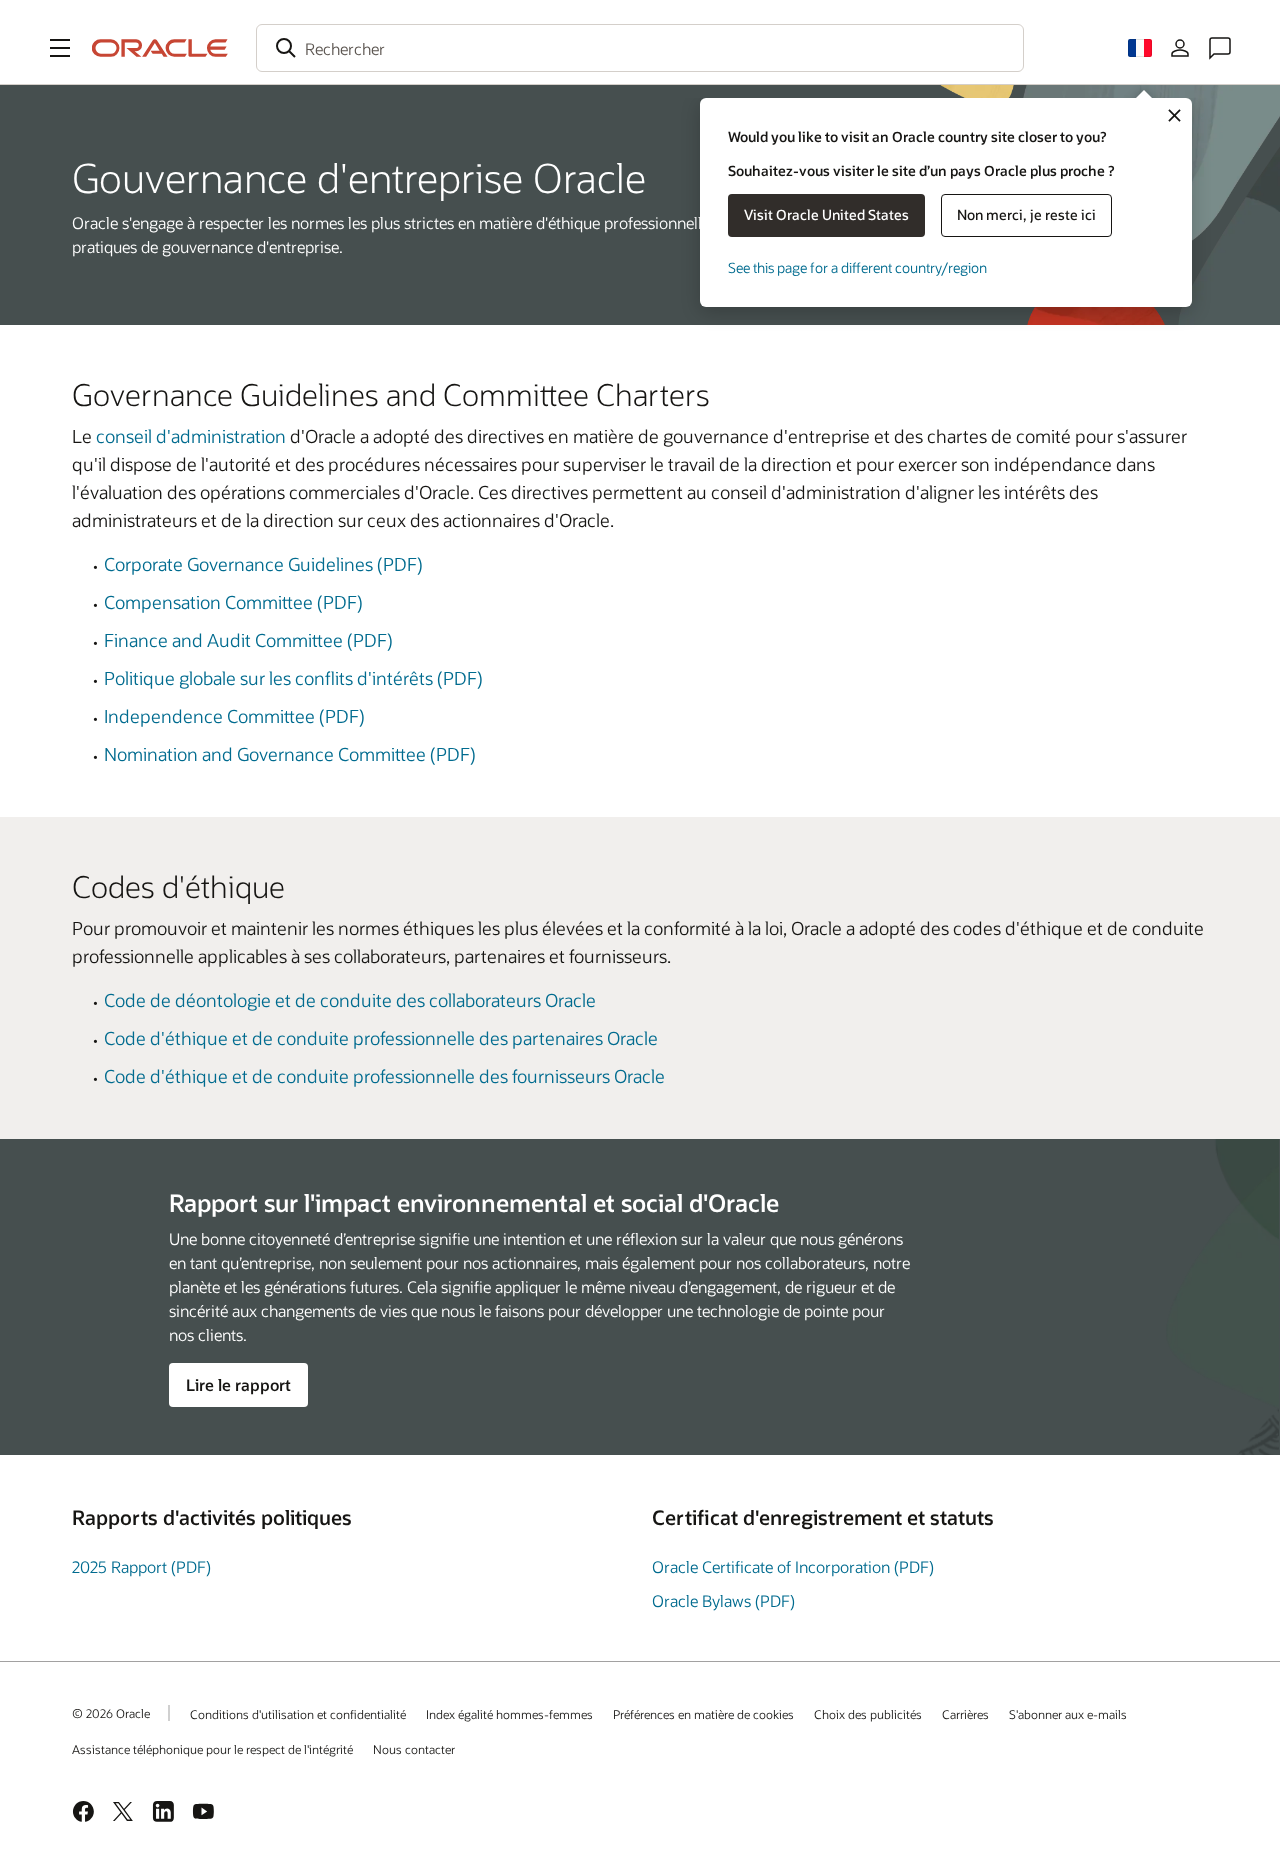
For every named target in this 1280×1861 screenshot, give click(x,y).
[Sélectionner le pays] (1140, 48)
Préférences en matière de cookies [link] (703, 1714)
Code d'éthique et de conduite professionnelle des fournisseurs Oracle (384, 1076)
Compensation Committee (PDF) (233, 602)
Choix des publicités (868, 1714)
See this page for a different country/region (857, 267)
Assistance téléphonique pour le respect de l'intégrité (212, 1749)
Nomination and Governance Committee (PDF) (290, 754)
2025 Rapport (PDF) (141, 1566)
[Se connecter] (1180, 48)
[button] (60, 48)
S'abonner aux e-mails (1068, 1714)
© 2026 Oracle (111, 1713)
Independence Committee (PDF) (234, 716)
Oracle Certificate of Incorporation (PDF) (793, 1566)
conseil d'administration (191, 436)
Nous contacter (414, 1749)
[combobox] (640, 48)
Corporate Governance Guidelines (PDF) (263, 564)
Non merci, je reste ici (1026, 214)
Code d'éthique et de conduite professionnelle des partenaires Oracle (381, 1038)
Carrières (965, 1714)
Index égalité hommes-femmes (509, 1714)
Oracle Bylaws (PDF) (723, 1600)
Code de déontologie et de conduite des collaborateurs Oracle (350, 1000)
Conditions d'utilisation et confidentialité (298, 1714)
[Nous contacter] (1220, 48)
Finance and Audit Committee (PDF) (248, 640)
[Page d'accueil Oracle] (160, 48)
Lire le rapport (238, 1384)
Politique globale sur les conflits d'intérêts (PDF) (293, 678)
